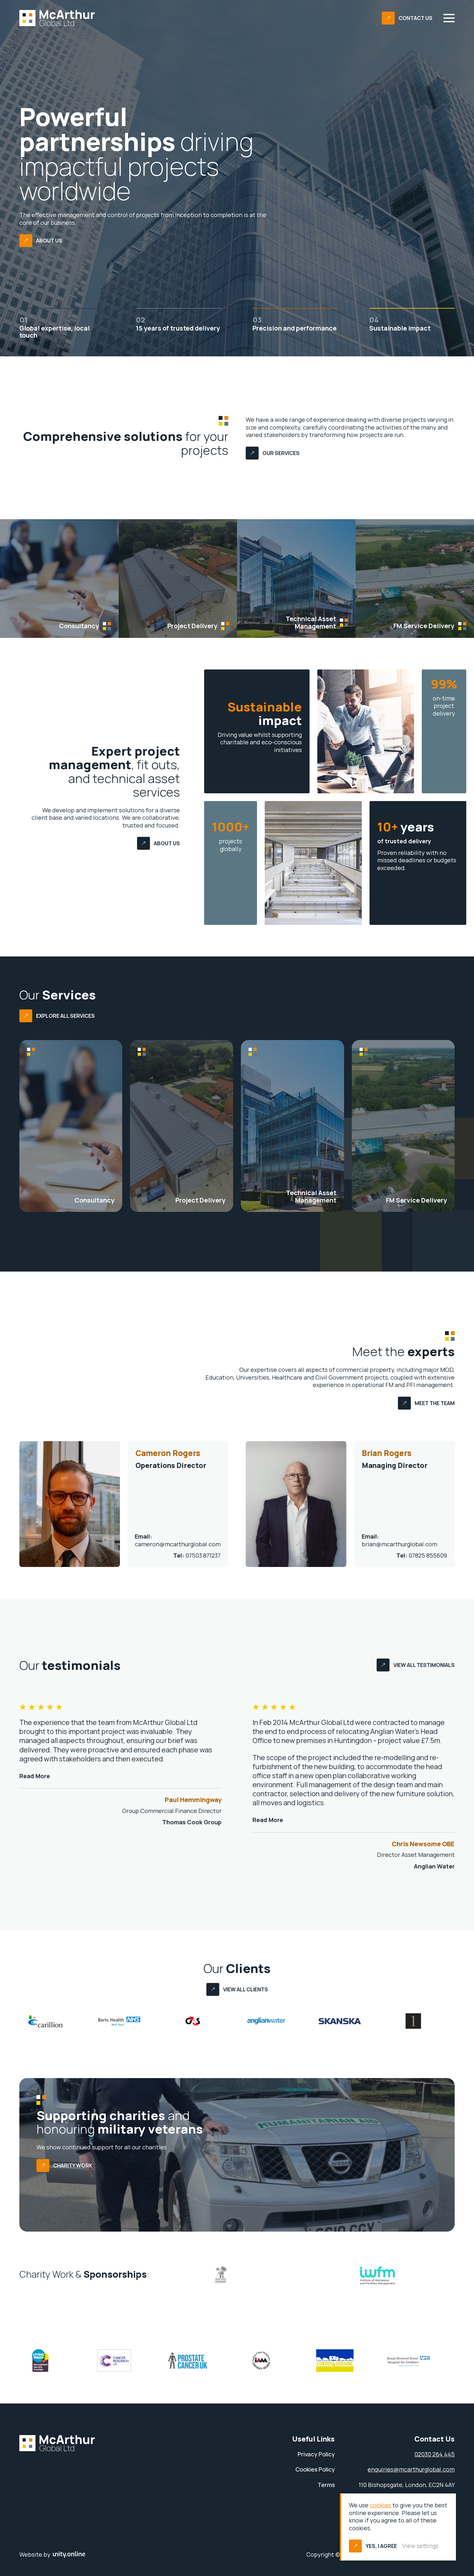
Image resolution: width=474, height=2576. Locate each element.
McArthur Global (57, 18)
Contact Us (415, 18)
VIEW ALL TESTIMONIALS (424, 1665)
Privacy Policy (316, 2454)
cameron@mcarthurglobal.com (178, 1540)
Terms (326, 2485)
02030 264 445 (434, 2454)
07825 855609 (422, 1556)
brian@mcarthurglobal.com (400, 1540)
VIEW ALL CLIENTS (246, 1989)
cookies (380, 2505)
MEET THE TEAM (435, 1403)
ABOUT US (49, 241)
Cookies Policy (315, 2469)
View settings (420, 2546)
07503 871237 (197, 1556)
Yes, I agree (381, 2546)
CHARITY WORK (73, 2165)
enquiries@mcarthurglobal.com (411, 2469)
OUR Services (281, 453)
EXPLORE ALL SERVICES (65, 1016)
